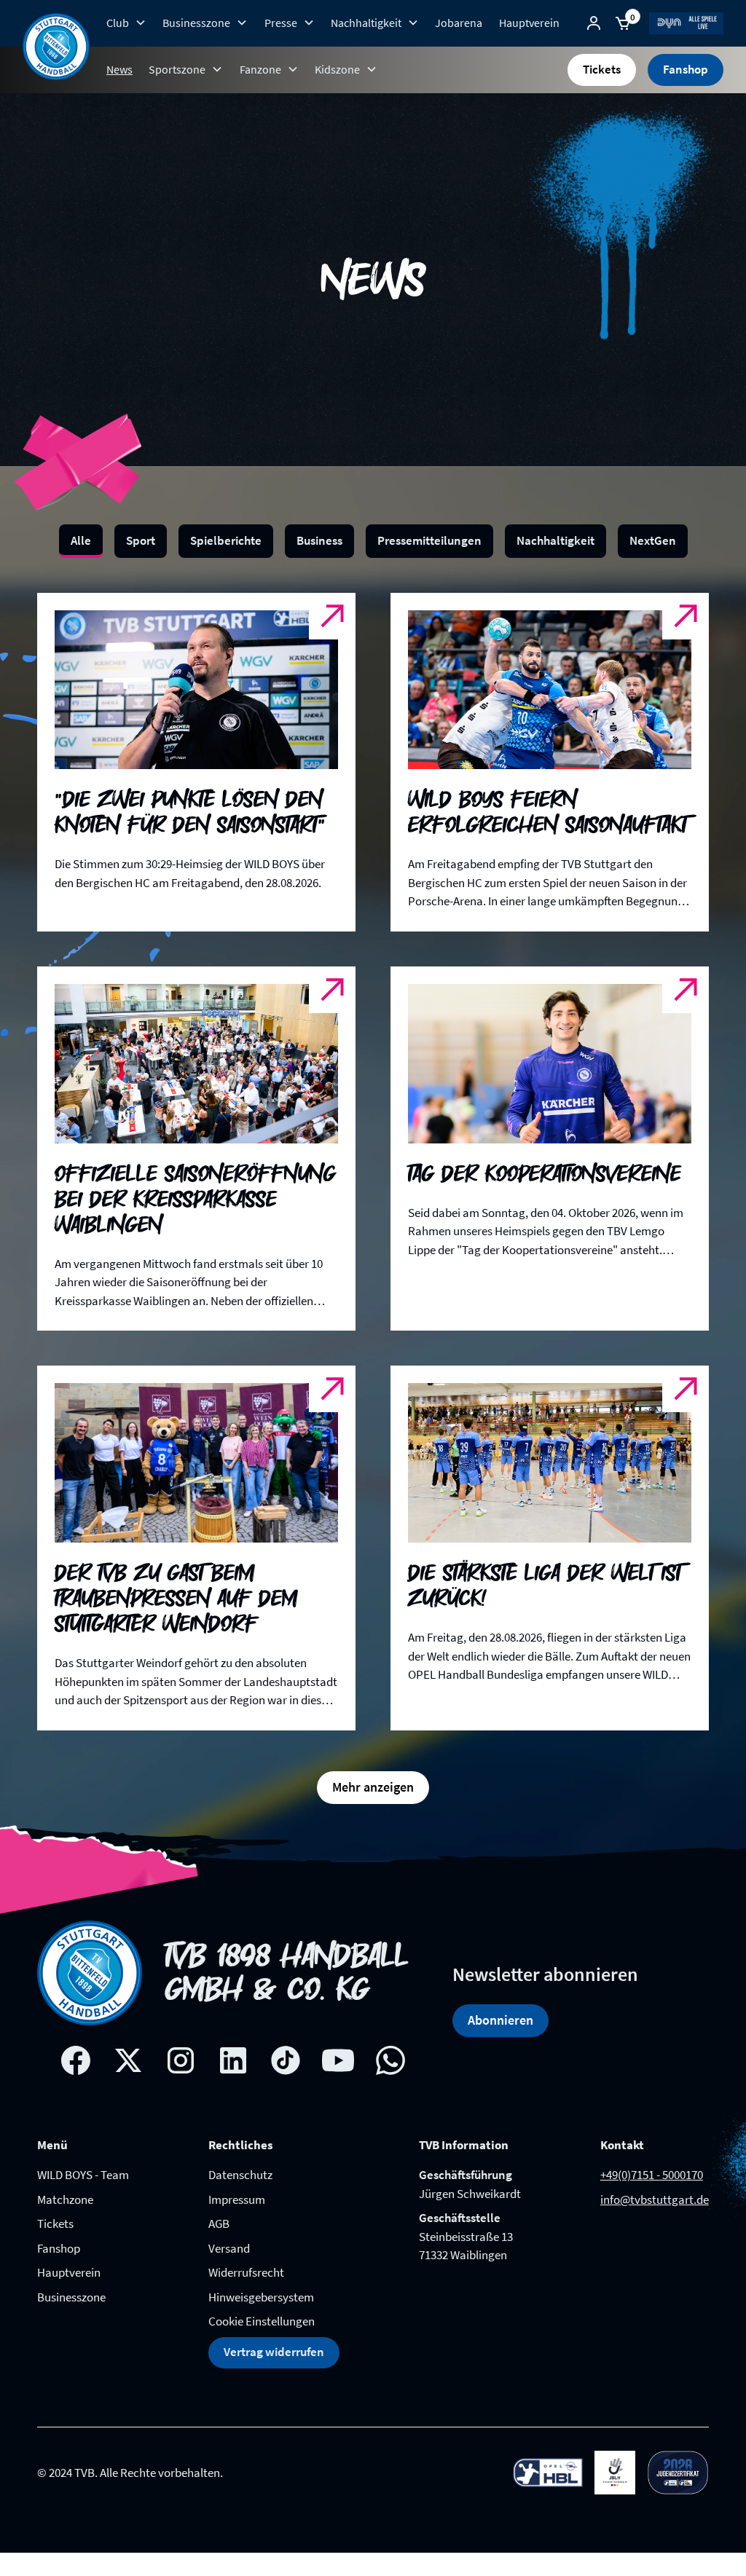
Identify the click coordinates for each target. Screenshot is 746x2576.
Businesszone (71, 2297)
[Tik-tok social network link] (286, 2060)
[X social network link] (128, 2060)
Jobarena (459, 23)
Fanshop (686, 69)
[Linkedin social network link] (233, 2060)
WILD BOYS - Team (83, 2175)
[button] (126, 23)
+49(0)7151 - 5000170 (652, 2175)
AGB (219, 2224)
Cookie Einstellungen (262, 2321)
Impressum (237, 2199)
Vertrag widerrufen (274, 2352)
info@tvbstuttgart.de (655, 2199)
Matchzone (65, 2199)
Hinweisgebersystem (261, 2297)
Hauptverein (529, 23)
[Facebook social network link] (76, 2060)
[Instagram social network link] (181, 2060)
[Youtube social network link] (338, 2060)
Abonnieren (500, 2020)
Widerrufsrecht (246, 2272)
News (119, 69)
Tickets (602, 69)
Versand (229, 2248)
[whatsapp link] (390, 2060)
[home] (56, 47)
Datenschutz (240, 2175)
